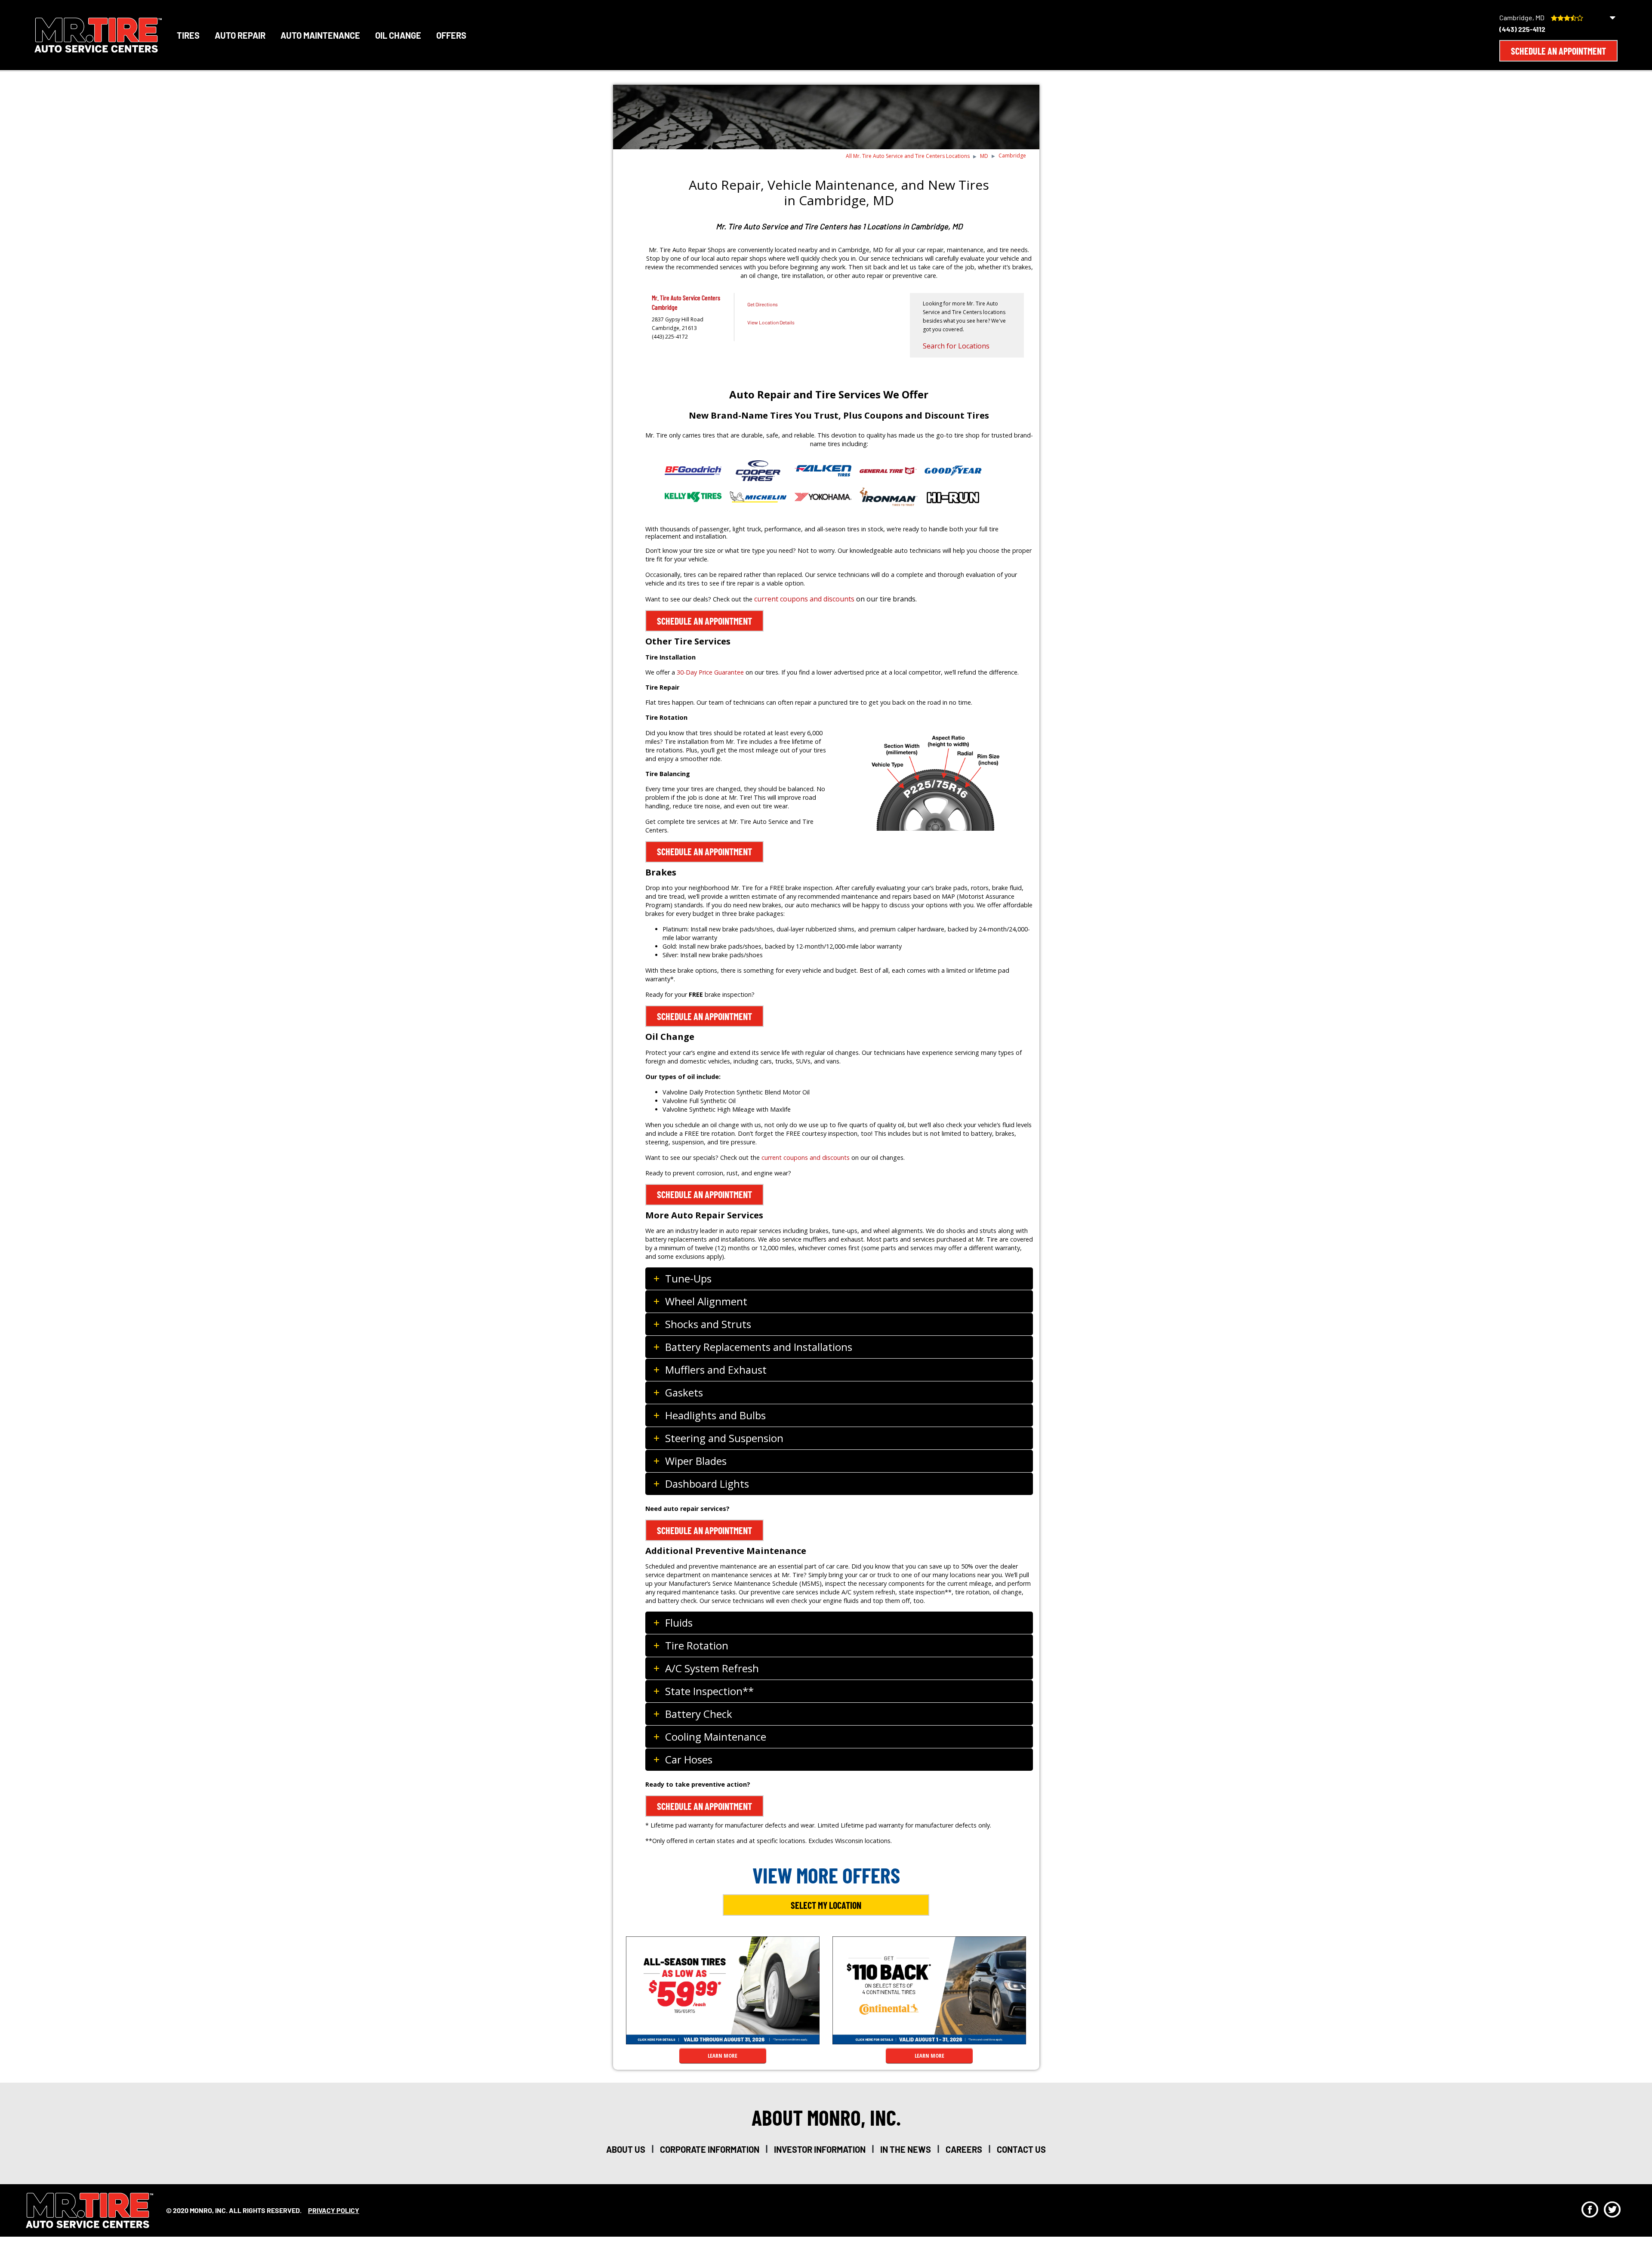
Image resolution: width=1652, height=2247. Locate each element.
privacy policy (334, 2210)
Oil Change (398, 35)
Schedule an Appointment (1558, 51)
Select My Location (826, 1905)
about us (626, 2149)
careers (964, 2149)
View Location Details (771, 322)
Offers (451, 35)
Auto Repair (240, 35)
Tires (188, 35)
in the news (906, 2149)
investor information (820, 2149)
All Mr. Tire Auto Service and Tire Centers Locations (908, 156)
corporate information (710, 2149)
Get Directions (763, 304)
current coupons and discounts (804, 599)
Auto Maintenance (320, 35)
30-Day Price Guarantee (710, 672)
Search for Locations (956, 346)
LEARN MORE (723, 2056)
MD (984, 156)
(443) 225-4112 (1522, 29)
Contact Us (1021, 2149)
